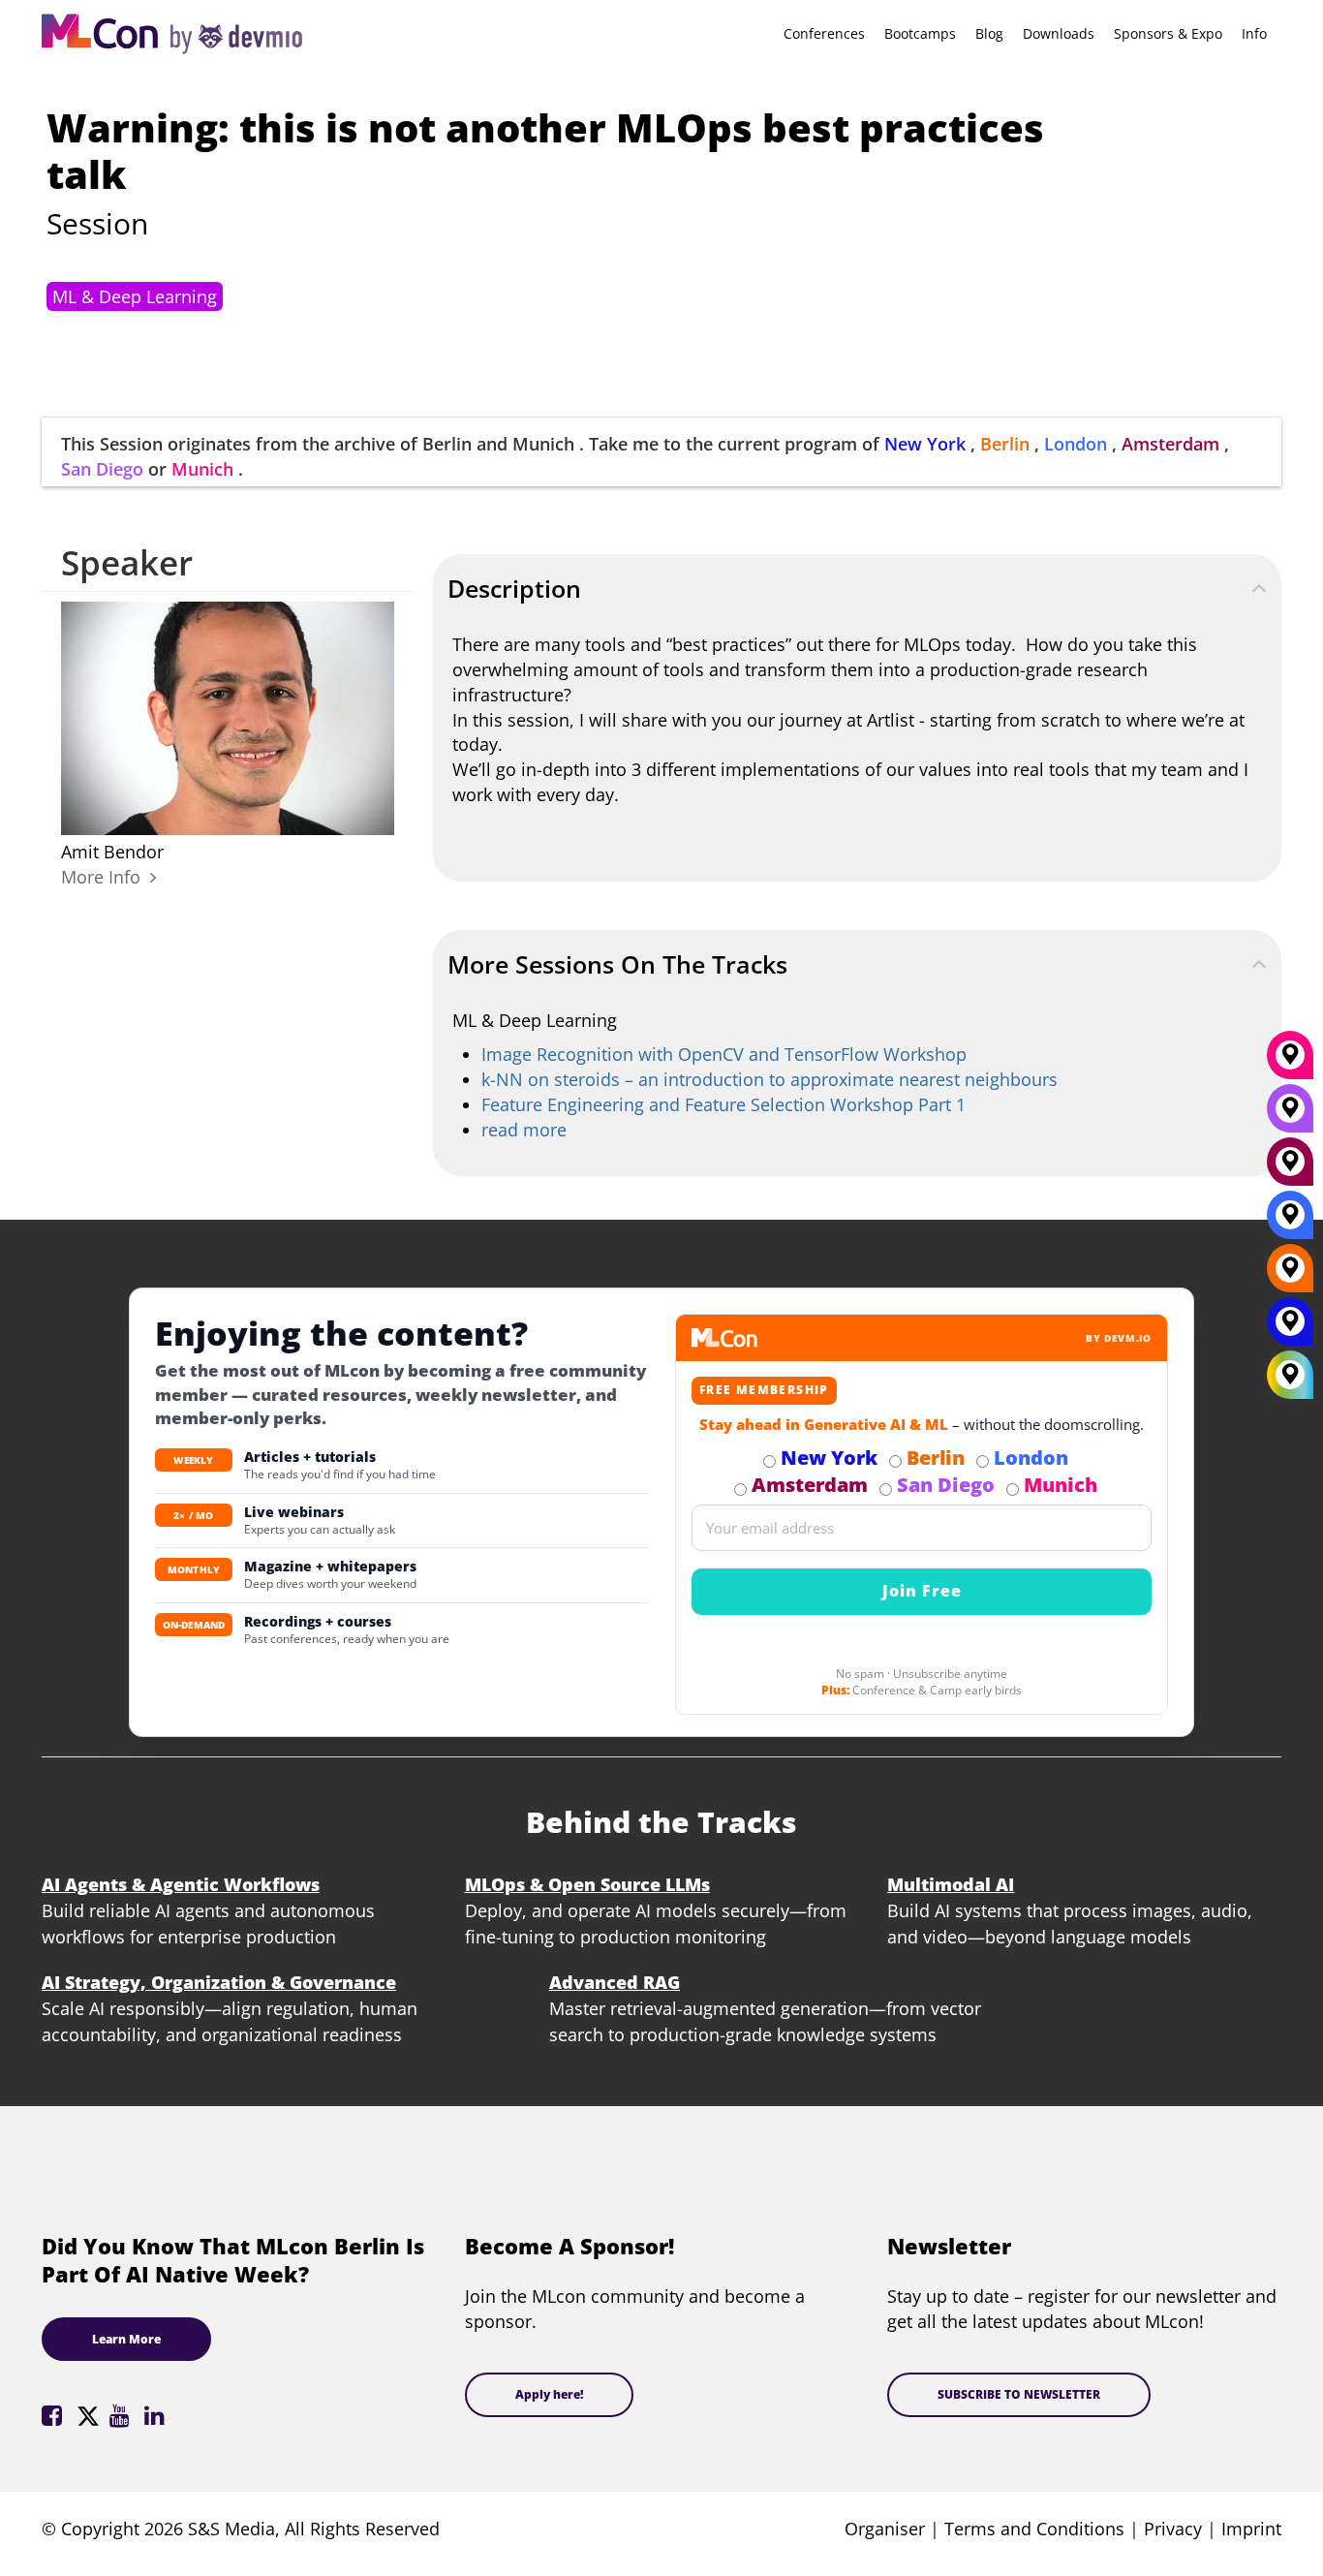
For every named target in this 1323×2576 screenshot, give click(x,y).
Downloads (1059, 33)
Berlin (1005, 444)
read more (524, 1130)
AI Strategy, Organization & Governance (219, 1982)
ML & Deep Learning (135, 296)
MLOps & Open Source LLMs (587, 1884)
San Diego (102, 469)
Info (1254, 33)
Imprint (1251, 2529)
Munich (202, 469)
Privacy (1173, 2529)
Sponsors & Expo (1168, 33)
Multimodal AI (951, 1884)
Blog (989, 33)
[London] (1290, 1222)
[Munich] (1290, 1062)
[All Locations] (1290, 1374)
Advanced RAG (615, 1982)
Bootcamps (920, 33)
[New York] (1290, 1328)
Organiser (885, 2529)
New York (925, 444)
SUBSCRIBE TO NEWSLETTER (1019, 2394)
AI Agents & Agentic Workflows (181, 1884)
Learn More (126, 2339)
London (1076, 444)
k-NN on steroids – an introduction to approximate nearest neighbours (769, 1079)
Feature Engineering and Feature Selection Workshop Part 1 (723, 1104)
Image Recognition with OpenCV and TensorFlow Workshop (724, 1054)
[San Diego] (1290, 1115)
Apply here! (549, 2394)
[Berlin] (1290, 1275)
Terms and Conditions (1034, 2529)
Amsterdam (1170, 444)
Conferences (824, 33)
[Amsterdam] (1290, 1168)
